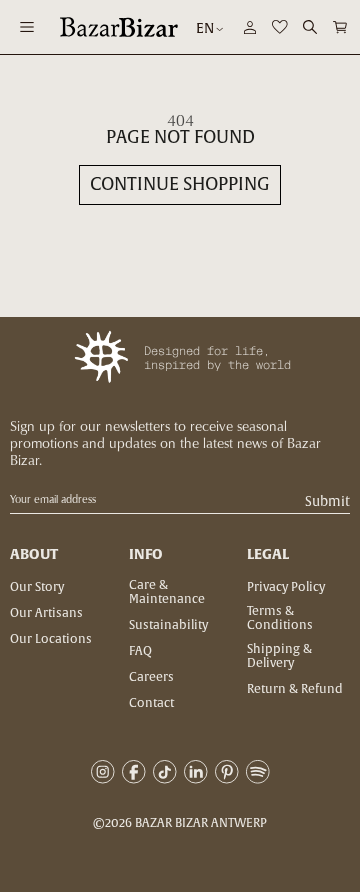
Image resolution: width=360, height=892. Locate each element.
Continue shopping (180, 184)
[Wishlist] (280, 27)
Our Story (37, 587)
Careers (151, 677)
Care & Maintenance (167, 592)
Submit (327, 502)
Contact (151, 703)
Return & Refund (295, 689)
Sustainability (168, 625)
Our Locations (51, 639)
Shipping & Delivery (279, 656)
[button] (340, 27)
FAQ (140, 651)
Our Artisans (46, 613)
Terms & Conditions (280, 618)
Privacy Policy (286, 587)
